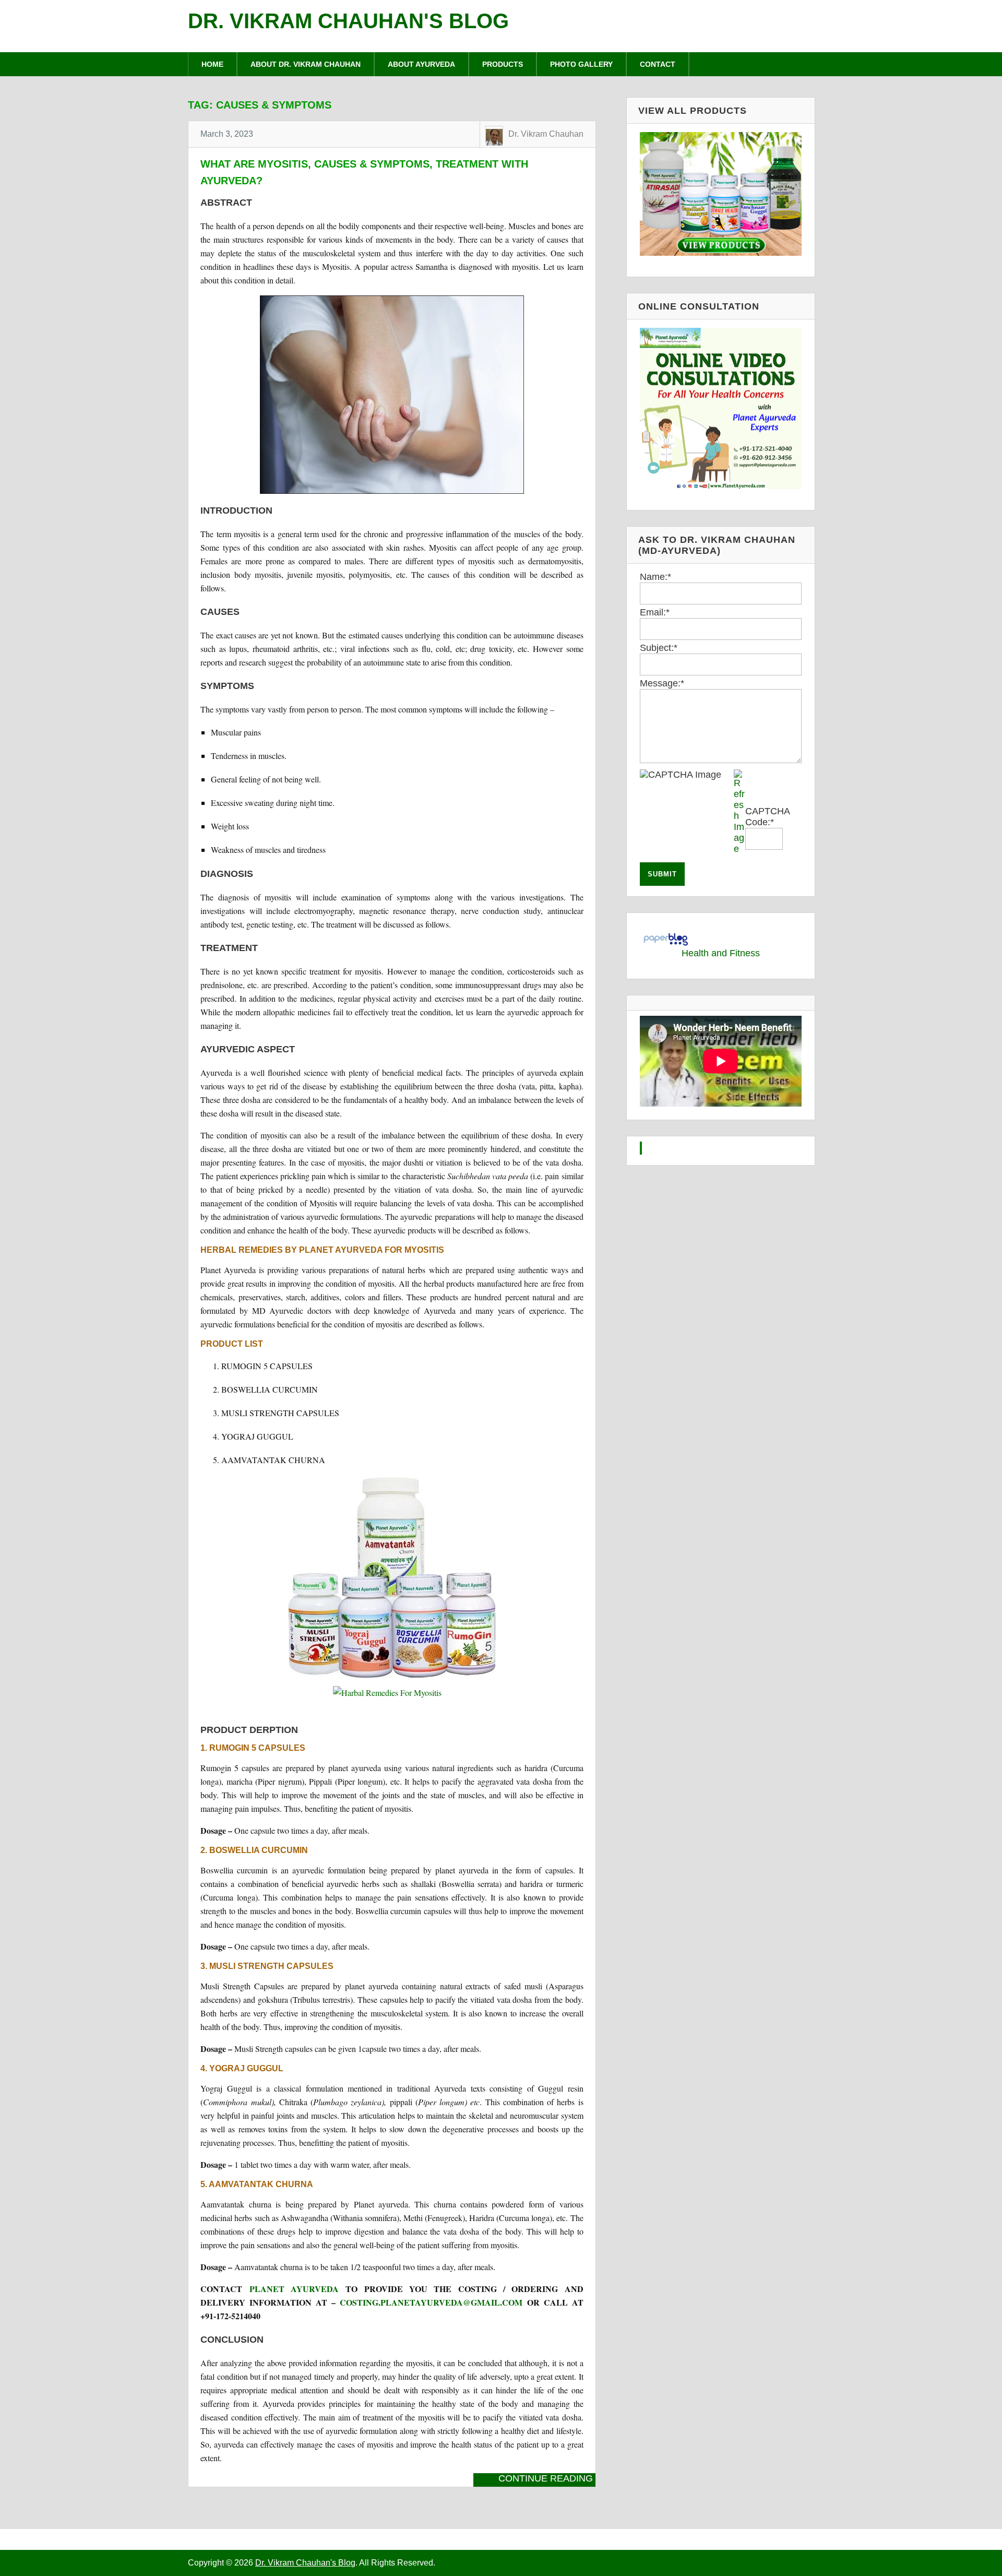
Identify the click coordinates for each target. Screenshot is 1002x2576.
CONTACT (658, 64)
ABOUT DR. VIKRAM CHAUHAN (306, 64)
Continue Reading (546, 2478)
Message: (662, 683)
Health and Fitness (721, 953)
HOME (212, 64)
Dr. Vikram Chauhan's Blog (348, 21)
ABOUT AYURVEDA (421, 64)
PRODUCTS (503, 64)
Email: (655, 612)
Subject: (659, 648)
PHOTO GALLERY (581, 64)
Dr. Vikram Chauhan (546, 134)
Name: (655, 577)
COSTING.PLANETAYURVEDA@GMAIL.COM (431, 2302)
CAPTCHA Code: (767, 817)
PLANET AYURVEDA (294, 2289)
